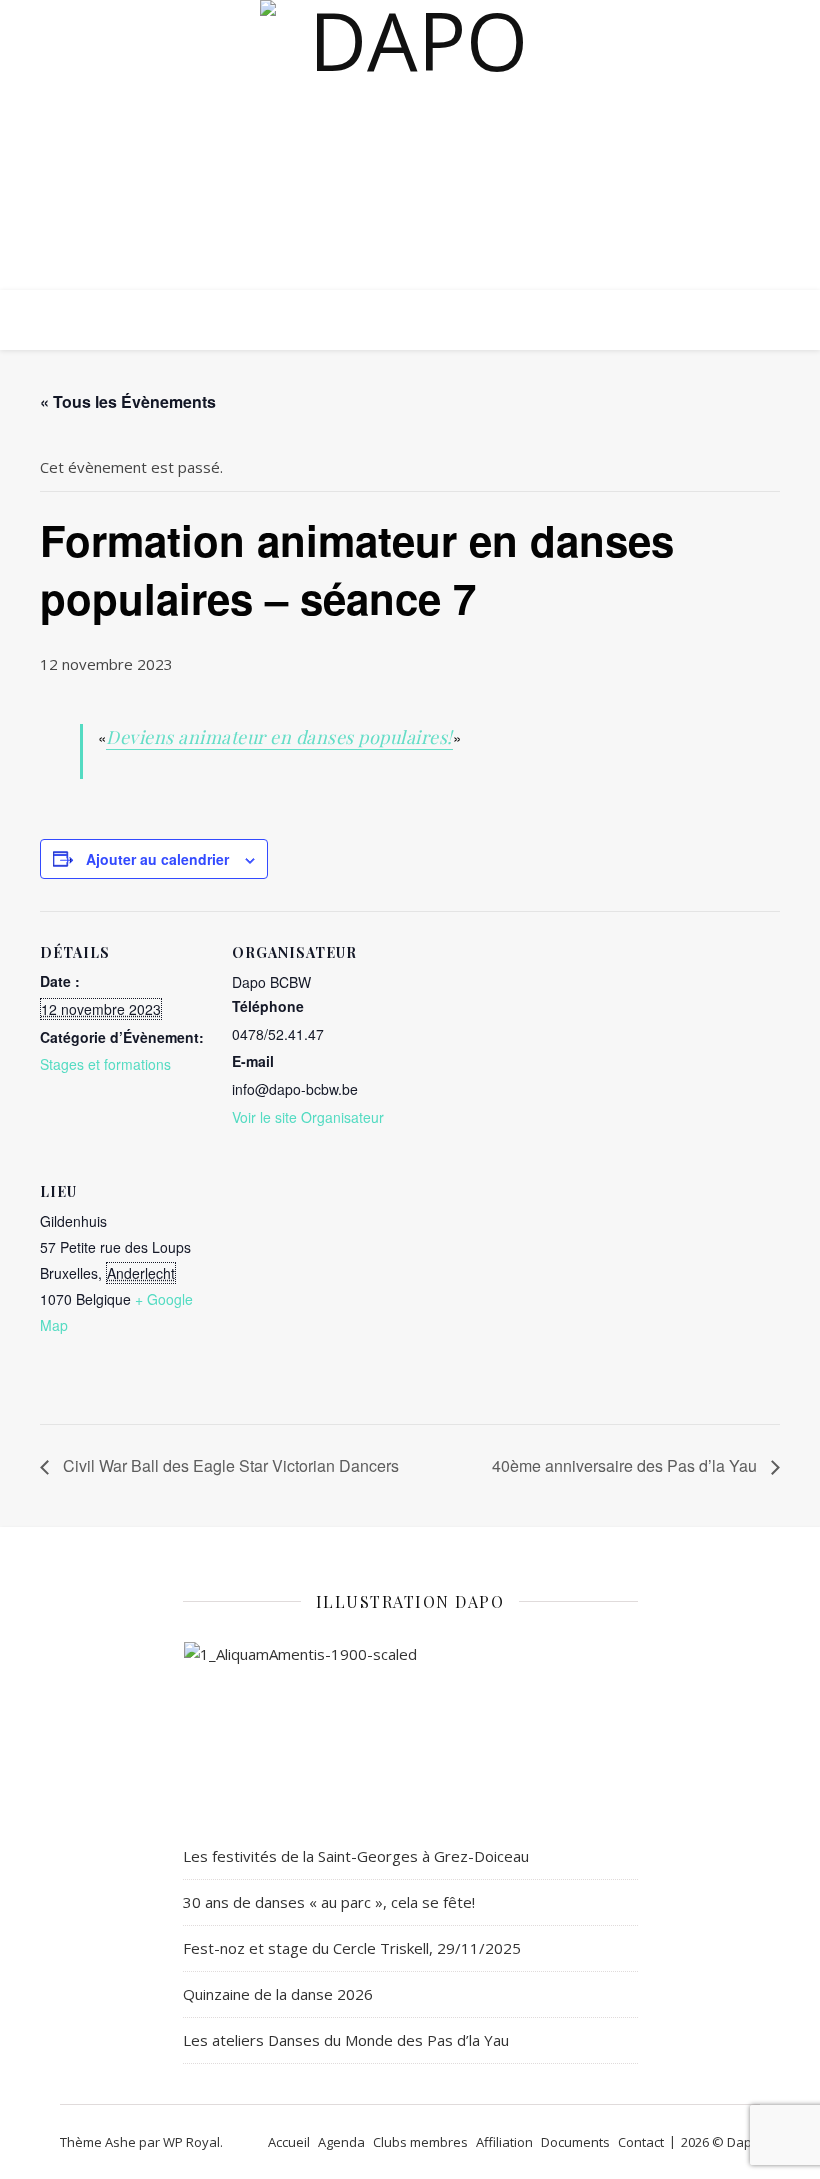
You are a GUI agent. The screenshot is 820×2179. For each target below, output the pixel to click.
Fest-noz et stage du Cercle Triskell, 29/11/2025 (352, 1948)
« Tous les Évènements (128, 401)
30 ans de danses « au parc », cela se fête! (329, 1902)
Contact (641, 2142)
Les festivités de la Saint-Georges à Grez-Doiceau (356, 1856)
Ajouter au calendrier (157, 859)
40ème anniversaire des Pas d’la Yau (626, 1465)
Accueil (289, 2142)
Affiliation (504, 2142)
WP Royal (191, 2142)
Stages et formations (105, 1064)
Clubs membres (420, 2142)
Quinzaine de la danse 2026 (278, 1994)
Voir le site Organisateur (308, 1117)
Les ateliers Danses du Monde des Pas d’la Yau (346, 2040)
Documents (575, 2142)
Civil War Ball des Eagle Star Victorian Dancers (229, 1465)
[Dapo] (410, 172)
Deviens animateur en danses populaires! (279, 737)
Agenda (341, 2142)
